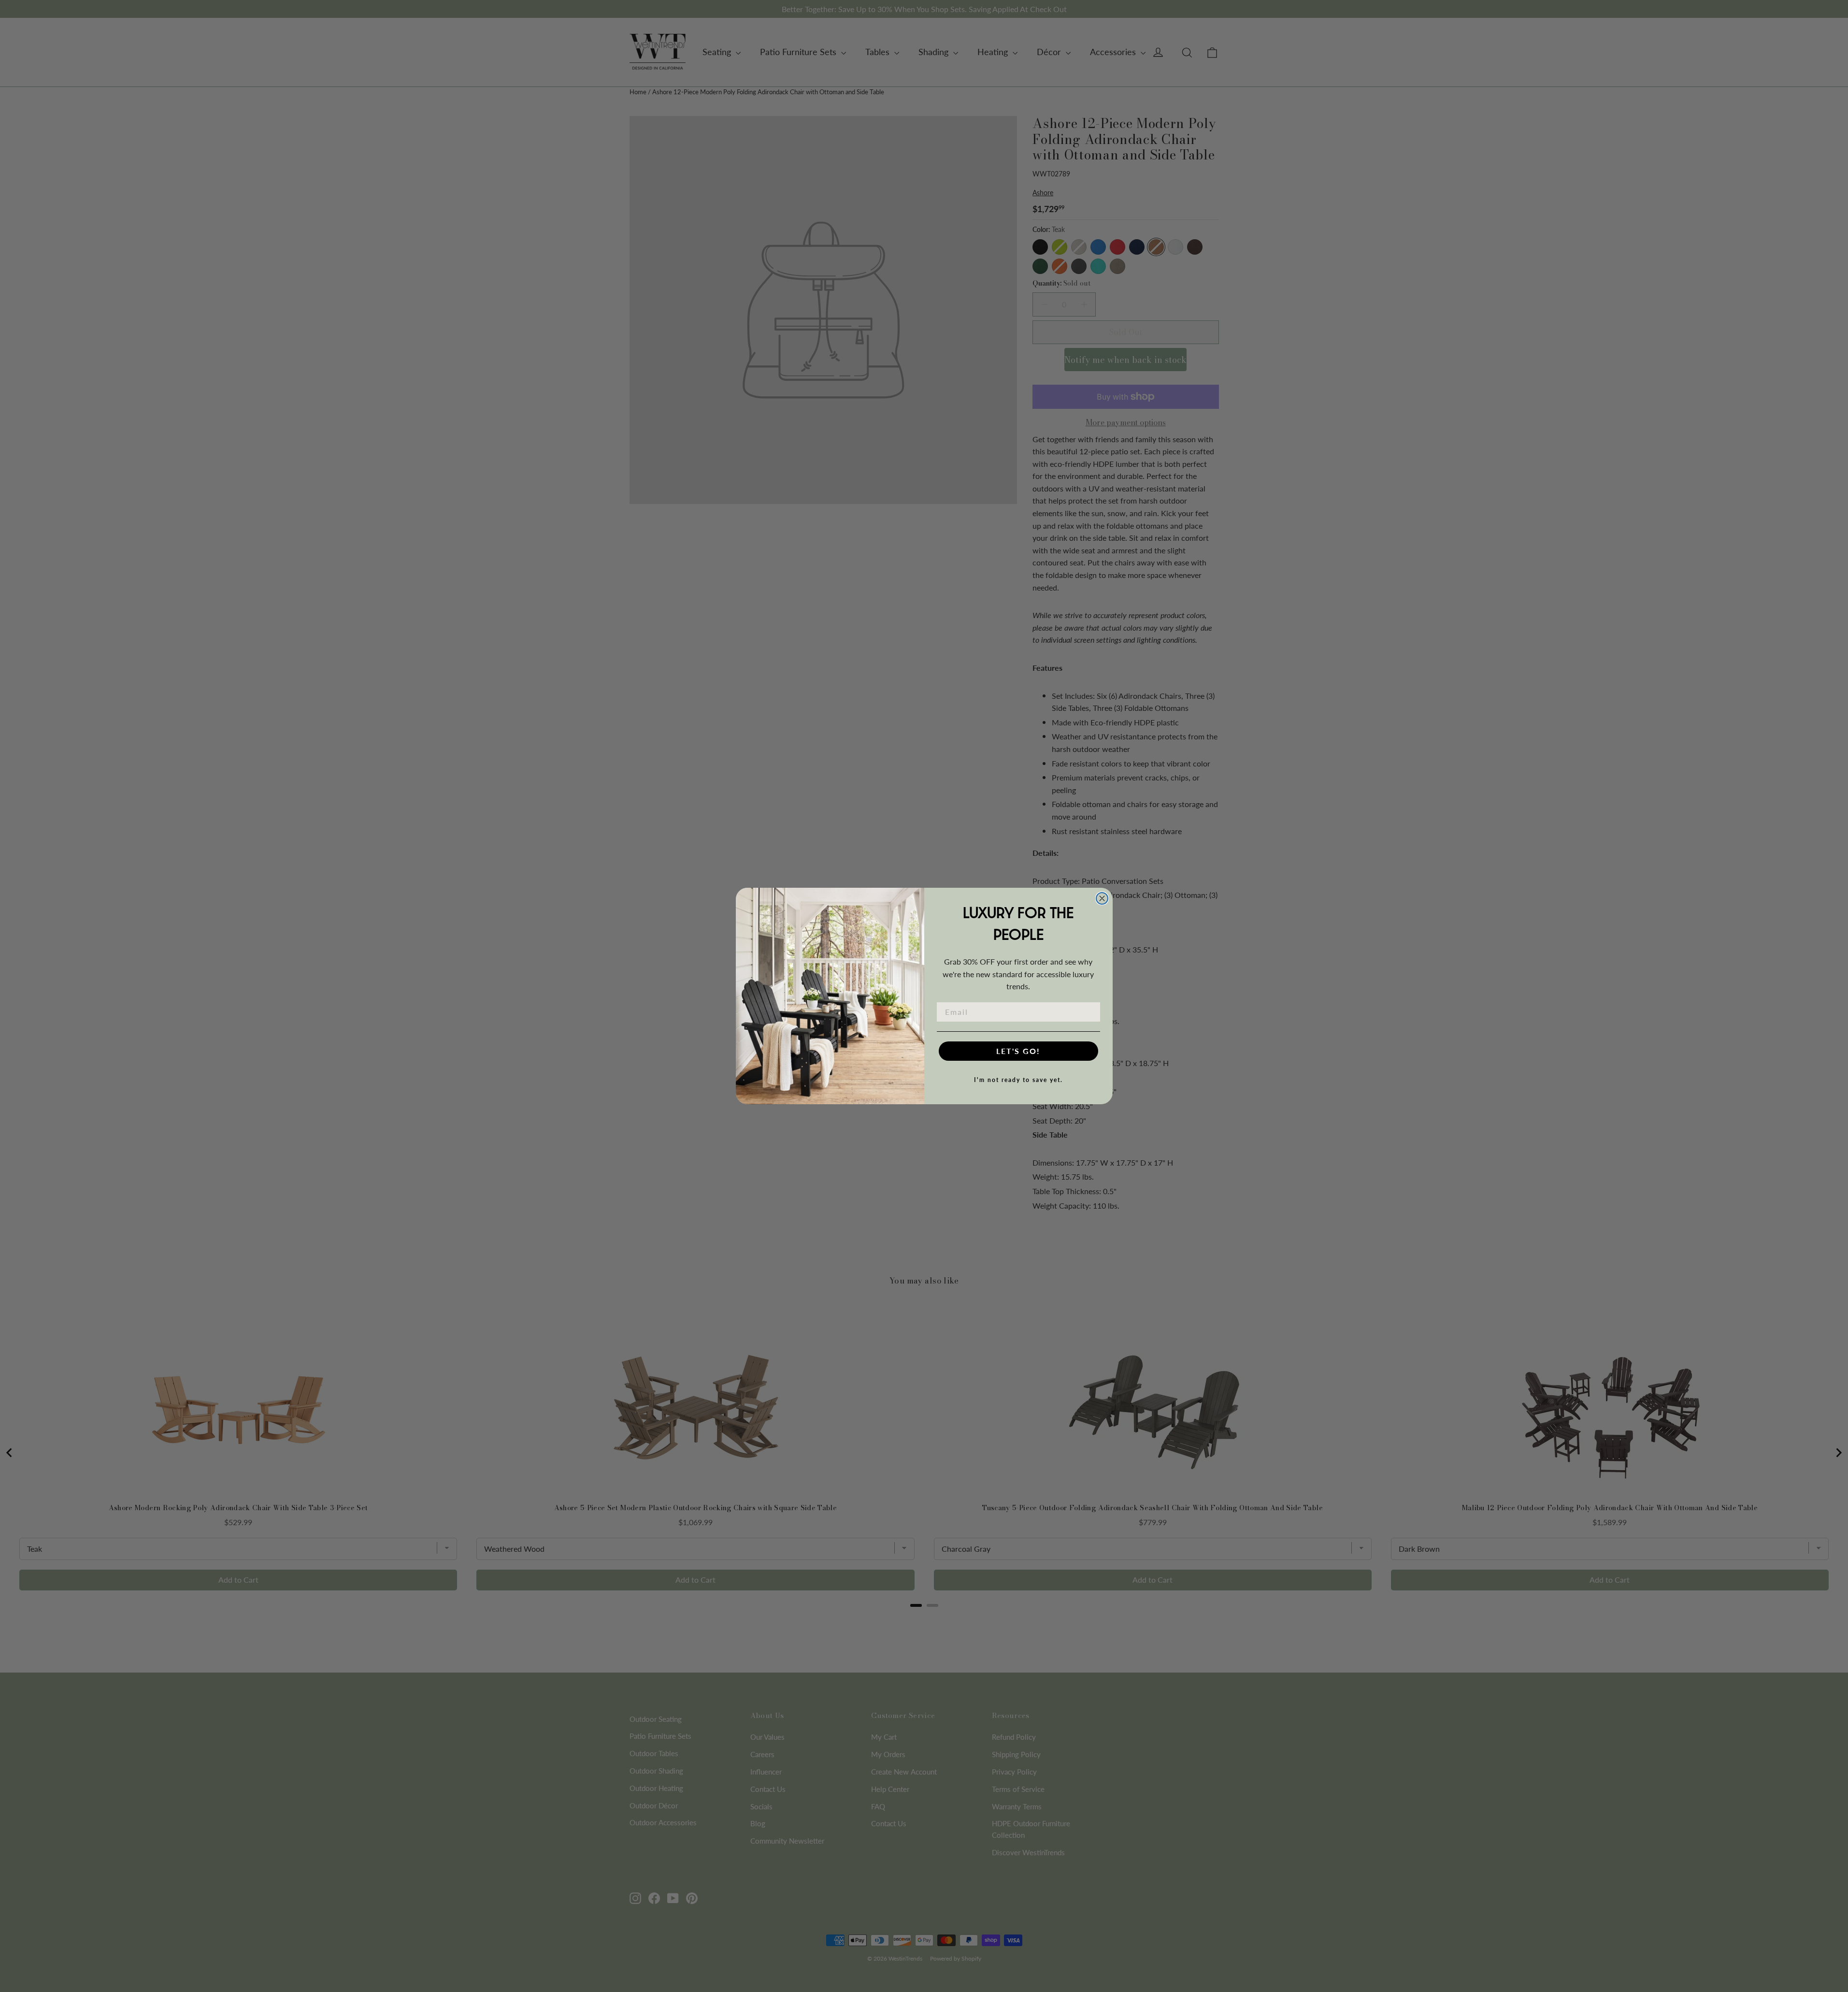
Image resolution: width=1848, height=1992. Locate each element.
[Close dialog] (1102, 898)
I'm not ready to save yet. (1018, 1080)
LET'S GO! (1018, 1051)
